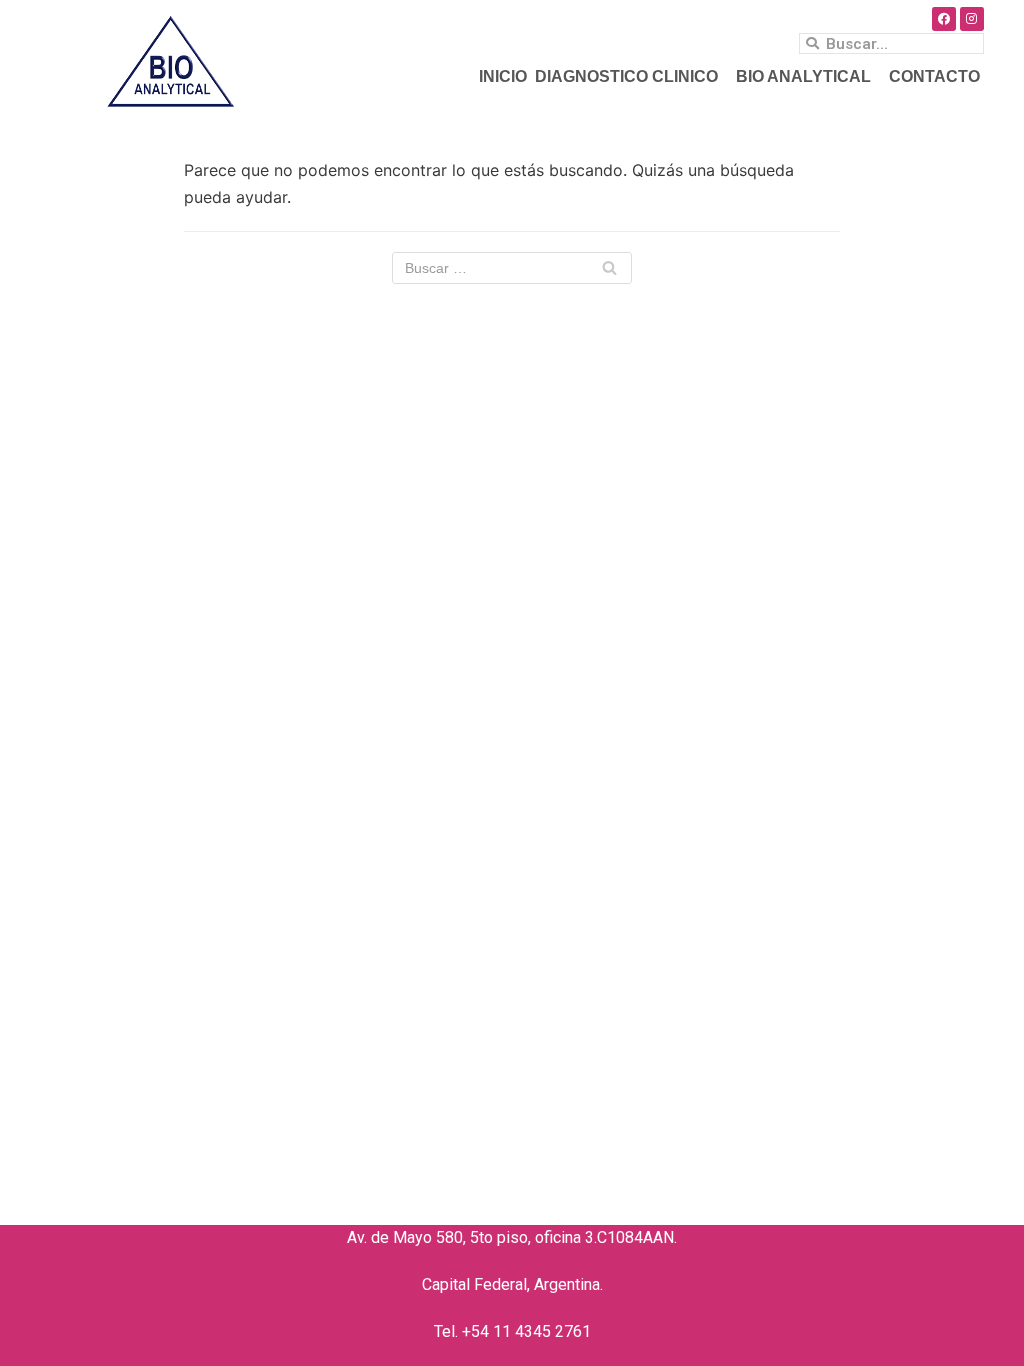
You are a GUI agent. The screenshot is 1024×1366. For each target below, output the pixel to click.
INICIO (503, 76)
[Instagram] (972, 19)
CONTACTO (934, 76)
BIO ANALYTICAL (803, 76)
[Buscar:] (512, 268)
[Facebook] (944, 19)
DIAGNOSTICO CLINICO (626, 76)
